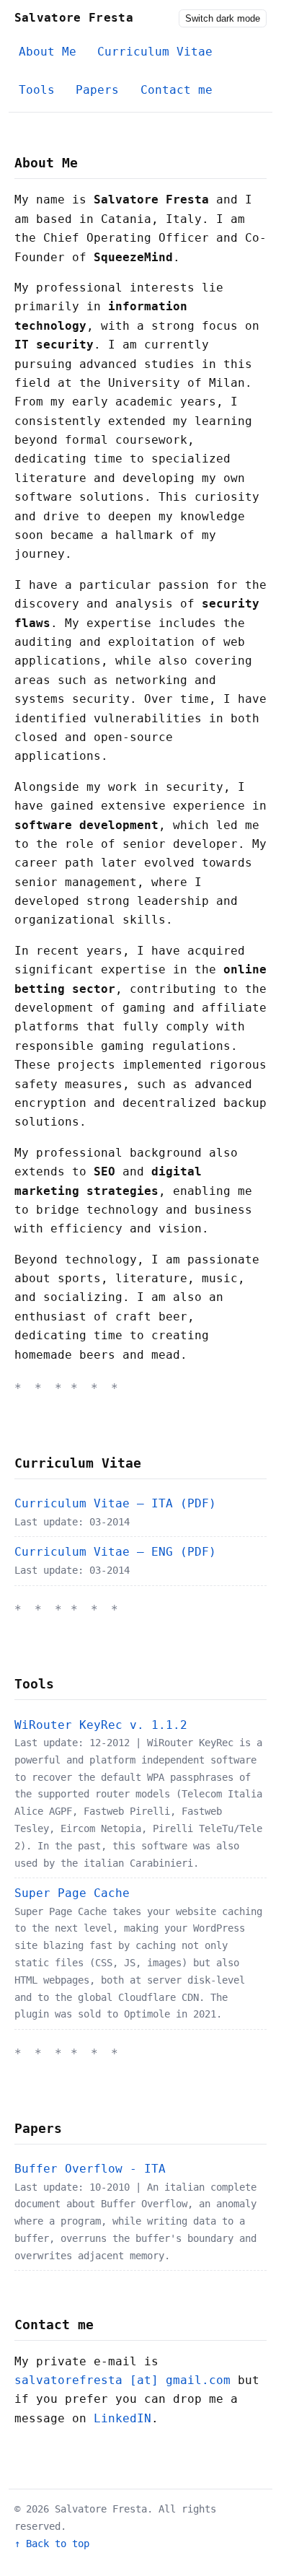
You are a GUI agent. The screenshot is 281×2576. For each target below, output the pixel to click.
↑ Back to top (52, 2544)
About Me (48, 52)
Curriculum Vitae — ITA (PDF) (115, 1503)
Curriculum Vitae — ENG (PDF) (115, 1552)
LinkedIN (122, 2418)
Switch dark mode (223, 18)
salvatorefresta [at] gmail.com (122, 2380)
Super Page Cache (72, 1893)
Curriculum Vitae (155, 52)
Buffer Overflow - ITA (90, 2169)
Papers (97, 90)
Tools (37, 90)
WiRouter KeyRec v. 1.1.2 (101, 1725)
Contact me (177, 90)
